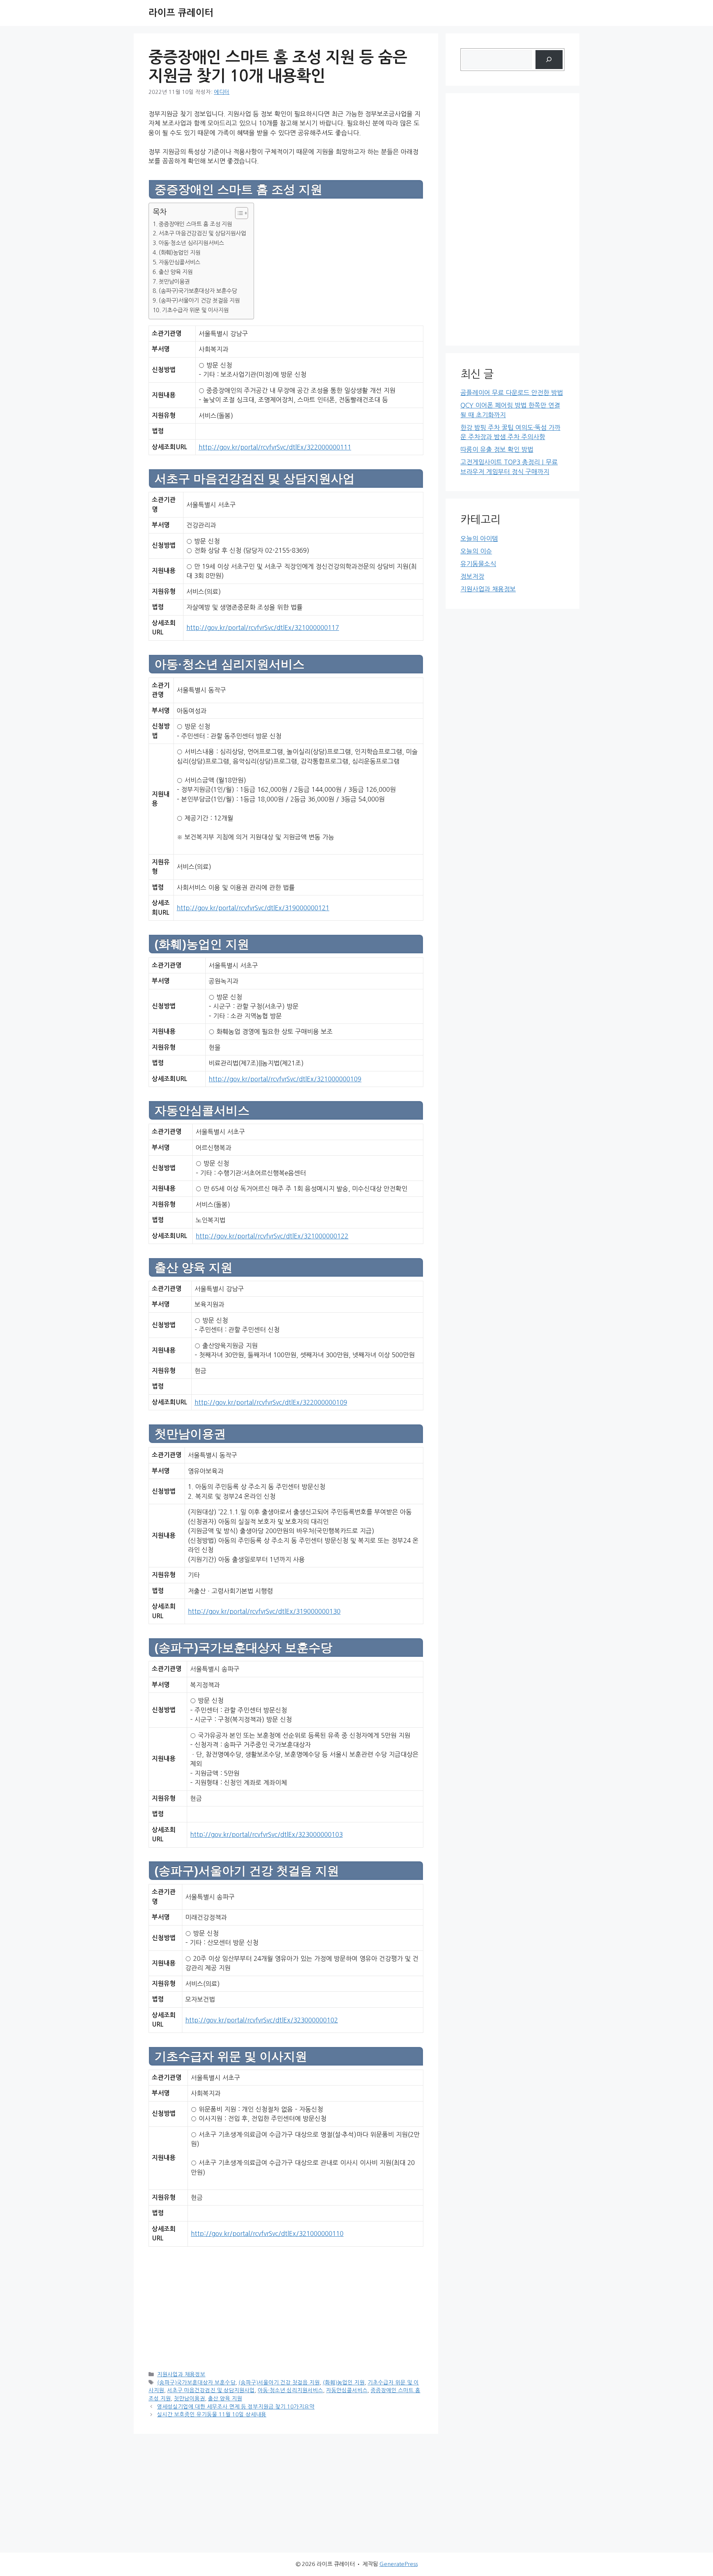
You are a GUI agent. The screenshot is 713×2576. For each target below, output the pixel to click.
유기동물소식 (478, 564)
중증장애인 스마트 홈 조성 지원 (195, 224)
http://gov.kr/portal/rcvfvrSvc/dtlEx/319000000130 (264, 1611)
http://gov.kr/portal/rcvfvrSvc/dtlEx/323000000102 (262, 2020)
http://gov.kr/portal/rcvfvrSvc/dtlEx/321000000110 (267, 2234)
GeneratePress (399, 2564)
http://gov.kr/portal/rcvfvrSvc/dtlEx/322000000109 (271, 1402)
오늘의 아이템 (479, 538)
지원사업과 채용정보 (181, 2374)
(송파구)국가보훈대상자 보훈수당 (198, 291)
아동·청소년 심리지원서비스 (191, 243)
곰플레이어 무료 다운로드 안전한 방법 (512, 393)
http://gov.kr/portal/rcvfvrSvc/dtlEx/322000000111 (275, 447)
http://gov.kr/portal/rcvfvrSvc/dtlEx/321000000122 (272, 1236)
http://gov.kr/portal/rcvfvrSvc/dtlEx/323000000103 (266, 1834)
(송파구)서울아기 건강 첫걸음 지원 (199, 301)
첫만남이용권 (174, 282)
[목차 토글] (238, 213)
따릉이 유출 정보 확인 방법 (497, 449)
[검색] (549, 60)
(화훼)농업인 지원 (180, 253)
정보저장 (472, 576)
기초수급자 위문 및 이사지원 (195, 310)
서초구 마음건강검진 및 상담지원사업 (202, 233)
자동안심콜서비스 (179, 262)
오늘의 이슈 (476, 551)
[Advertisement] (286, 2308)
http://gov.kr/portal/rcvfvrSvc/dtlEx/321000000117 (263, 628)
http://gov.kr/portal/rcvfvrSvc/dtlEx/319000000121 (253, 908)
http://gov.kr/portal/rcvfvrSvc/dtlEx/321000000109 (285, 1079)
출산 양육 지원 (176, 272)
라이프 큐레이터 (181, 13)
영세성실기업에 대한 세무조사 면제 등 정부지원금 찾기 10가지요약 (236, 2407)
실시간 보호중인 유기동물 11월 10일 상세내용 (212, 2415)
